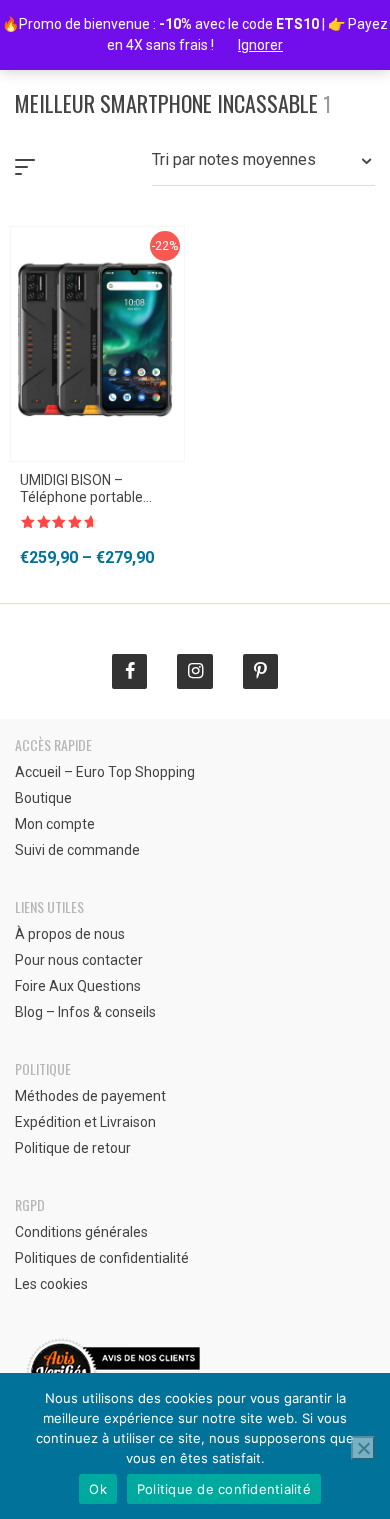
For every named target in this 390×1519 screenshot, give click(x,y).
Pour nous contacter (79, 960)
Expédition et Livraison (85, 1122)
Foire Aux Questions (78, 986)
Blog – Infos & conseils (85, 1012)
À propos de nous (70, 934)
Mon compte (55, 824)
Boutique (43, 798)
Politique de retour (73, 1148)
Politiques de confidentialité (102, 1258)
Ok (98, 1489)
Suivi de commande (77, 850)
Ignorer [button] (260, 45)
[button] (263, 167)
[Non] (363, 1448)
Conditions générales (81, 1232)
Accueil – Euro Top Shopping (105, 772)
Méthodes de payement (90, 1096)
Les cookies (51, 1284)
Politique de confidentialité (224, 1489)
